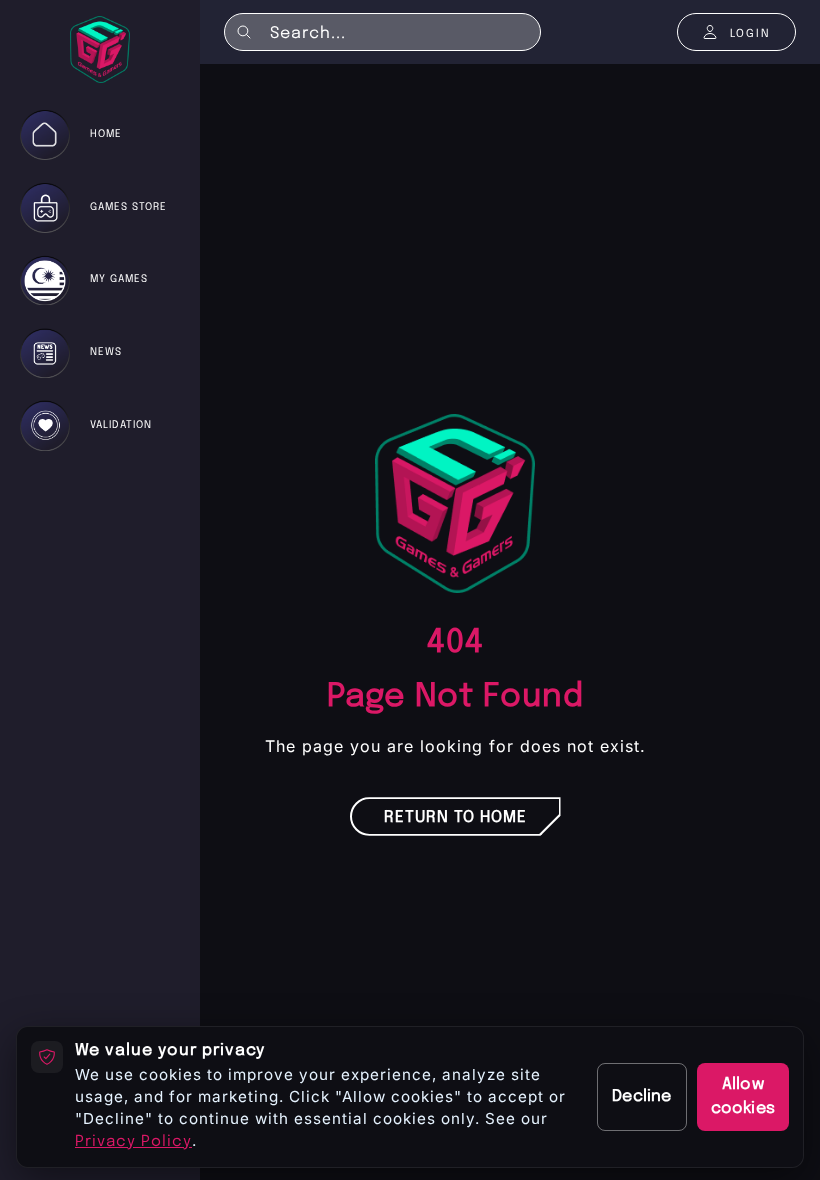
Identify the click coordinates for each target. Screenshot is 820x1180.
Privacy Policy (133, 1142)
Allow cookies (743, 1096)
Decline (641, 1096)
